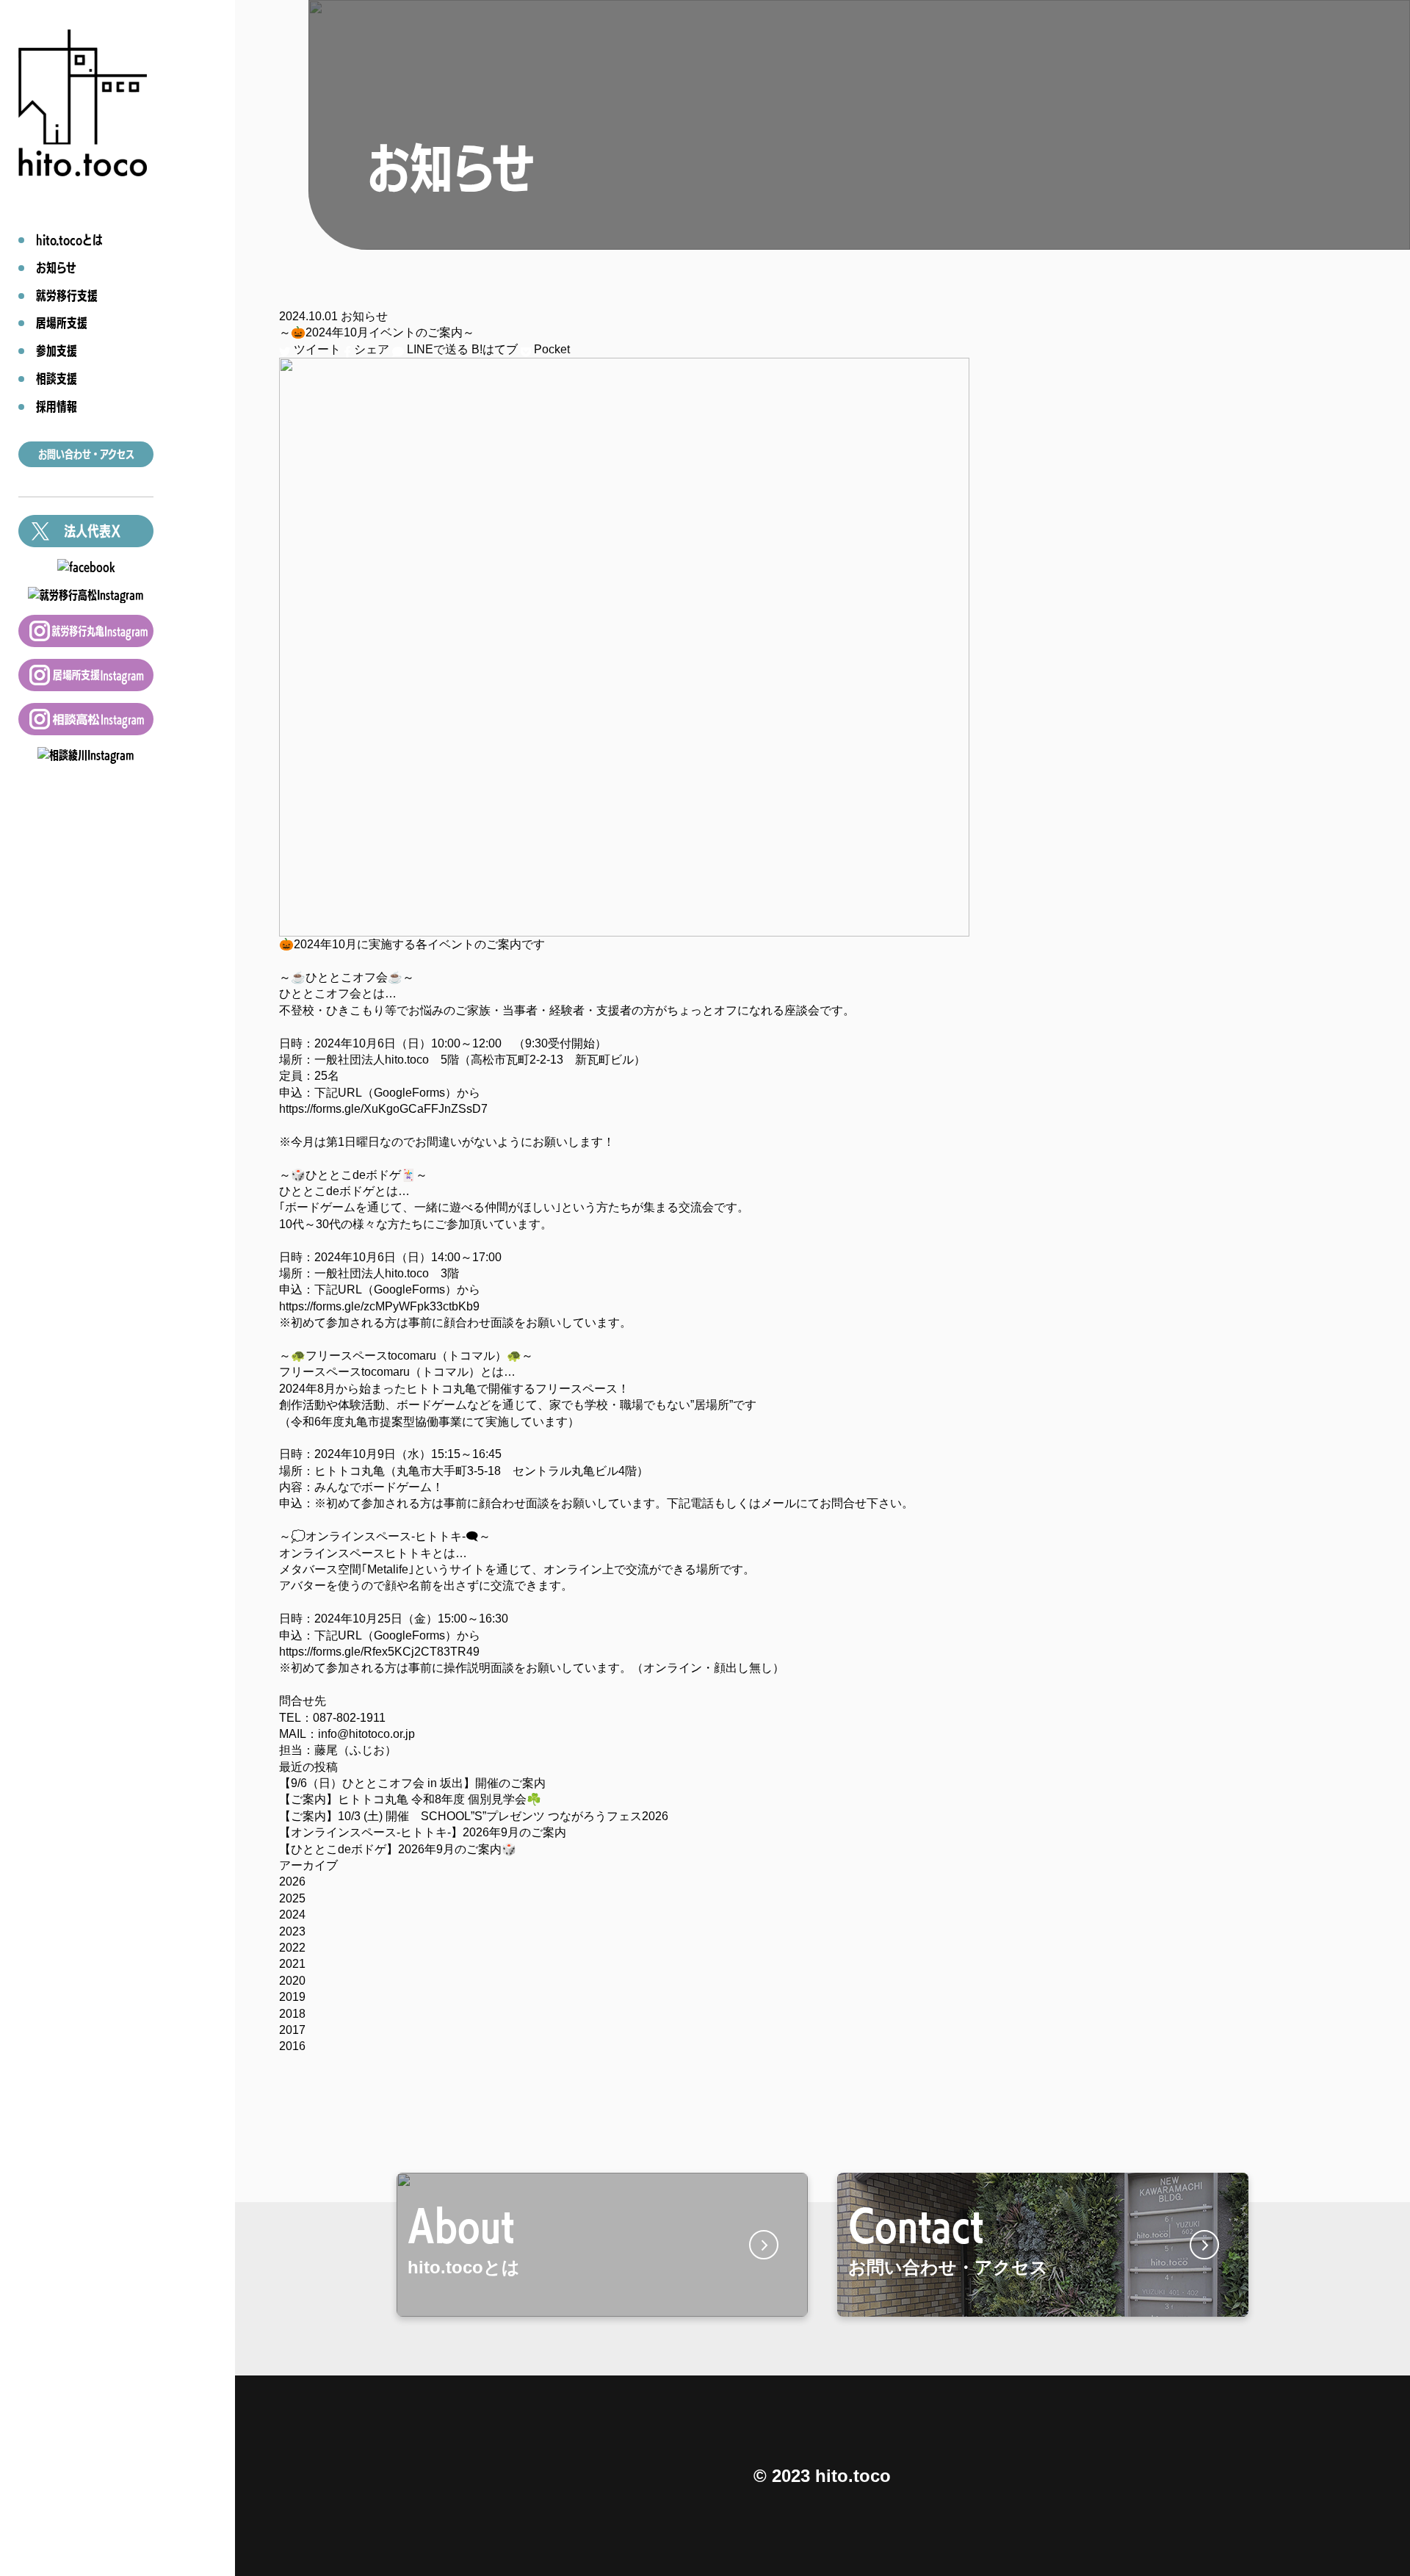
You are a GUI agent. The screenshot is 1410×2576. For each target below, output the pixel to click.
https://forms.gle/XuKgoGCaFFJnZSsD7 (383, 1109)
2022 (292, 1948)
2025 (292, 1898)
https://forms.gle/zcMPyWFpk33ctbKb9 (379, 1306)
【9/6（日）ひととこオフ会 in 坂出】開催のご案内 (412, 1783)
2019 (292, 1997)
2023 (292, 1931)
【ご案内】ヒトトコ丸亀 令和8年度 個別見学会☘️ (410, 1799)
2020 (292, 1981)
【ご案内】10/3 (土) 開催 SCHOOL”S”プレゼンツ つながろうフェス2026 (474, 1816)
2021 (292, 1964)
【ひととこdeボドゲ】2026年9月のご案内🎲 (398, 1849)
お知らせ (364, 316)
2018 (292, 2014)
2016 (292, 2046)
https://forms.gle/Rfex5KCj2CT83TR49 (379, 1652)
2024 (292, 1915)
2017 (292, 2030)
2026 (292, 1882)
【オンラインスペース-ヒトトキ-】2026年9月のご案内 (423, 1832)
